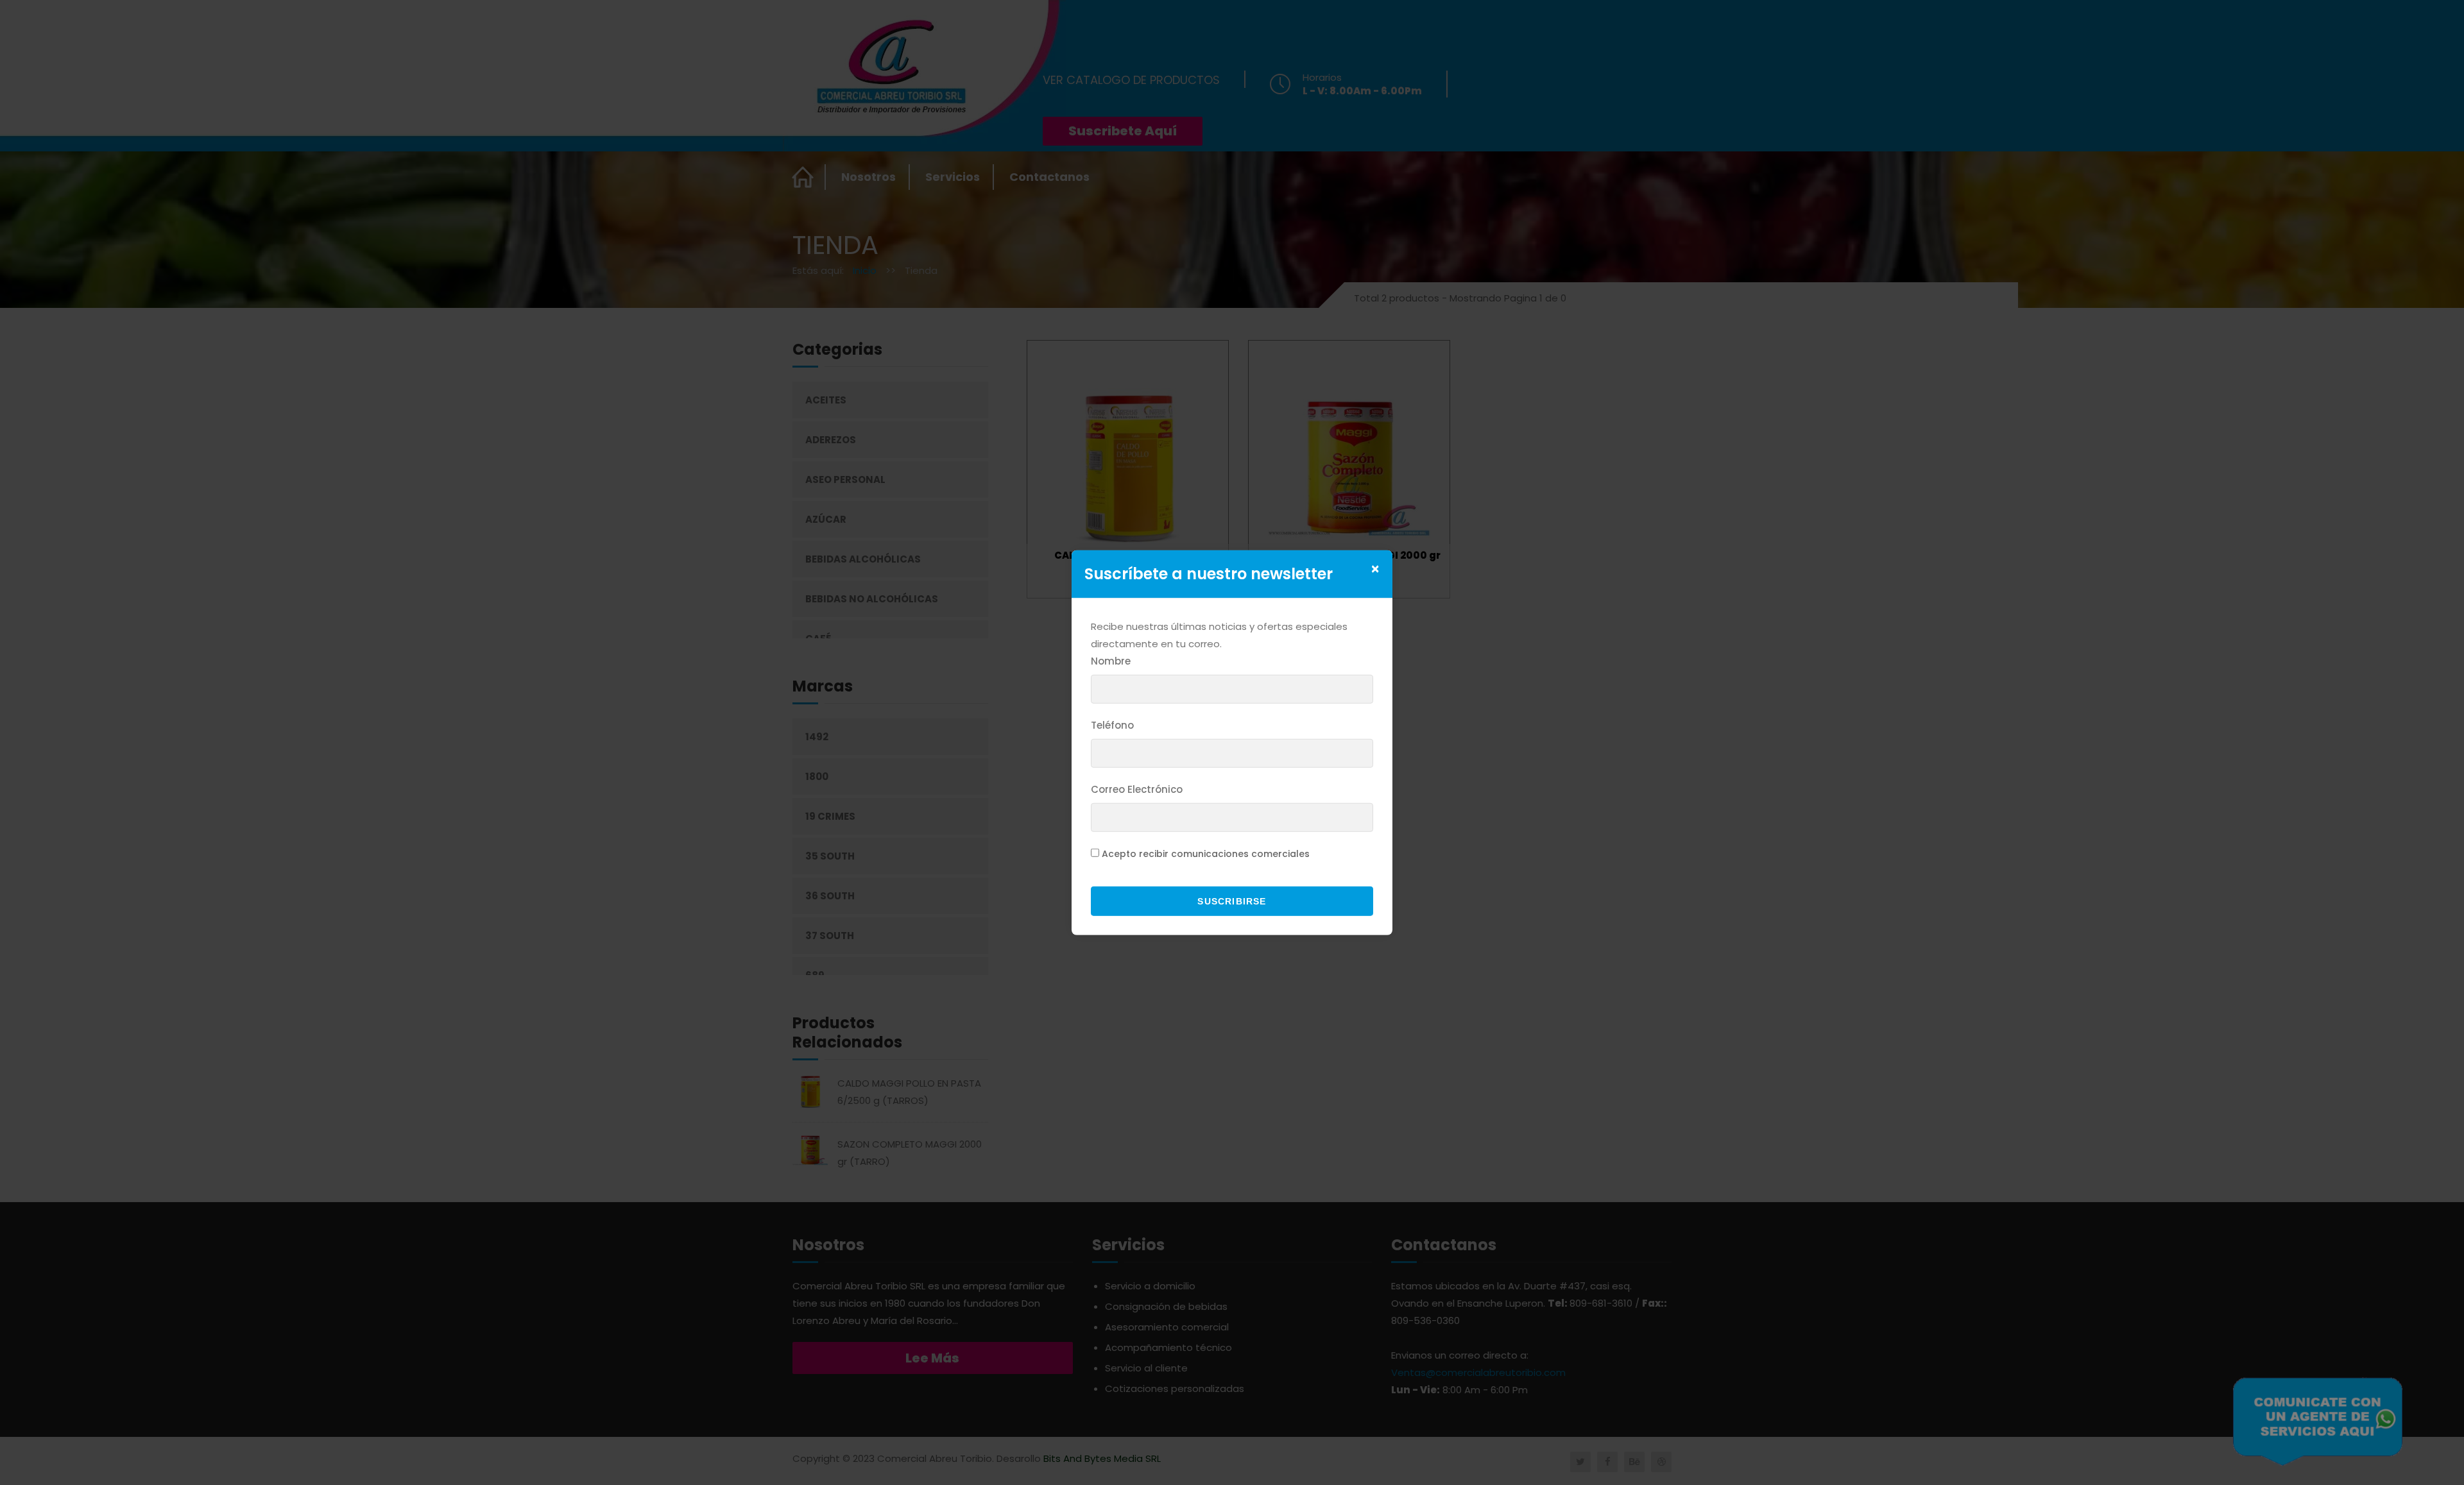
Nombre (1111, 661)
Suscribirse (1232, 901)
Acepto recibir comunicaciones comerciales (1206, 854)
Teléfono (1112, 725)
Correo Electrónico (1137, 789)
